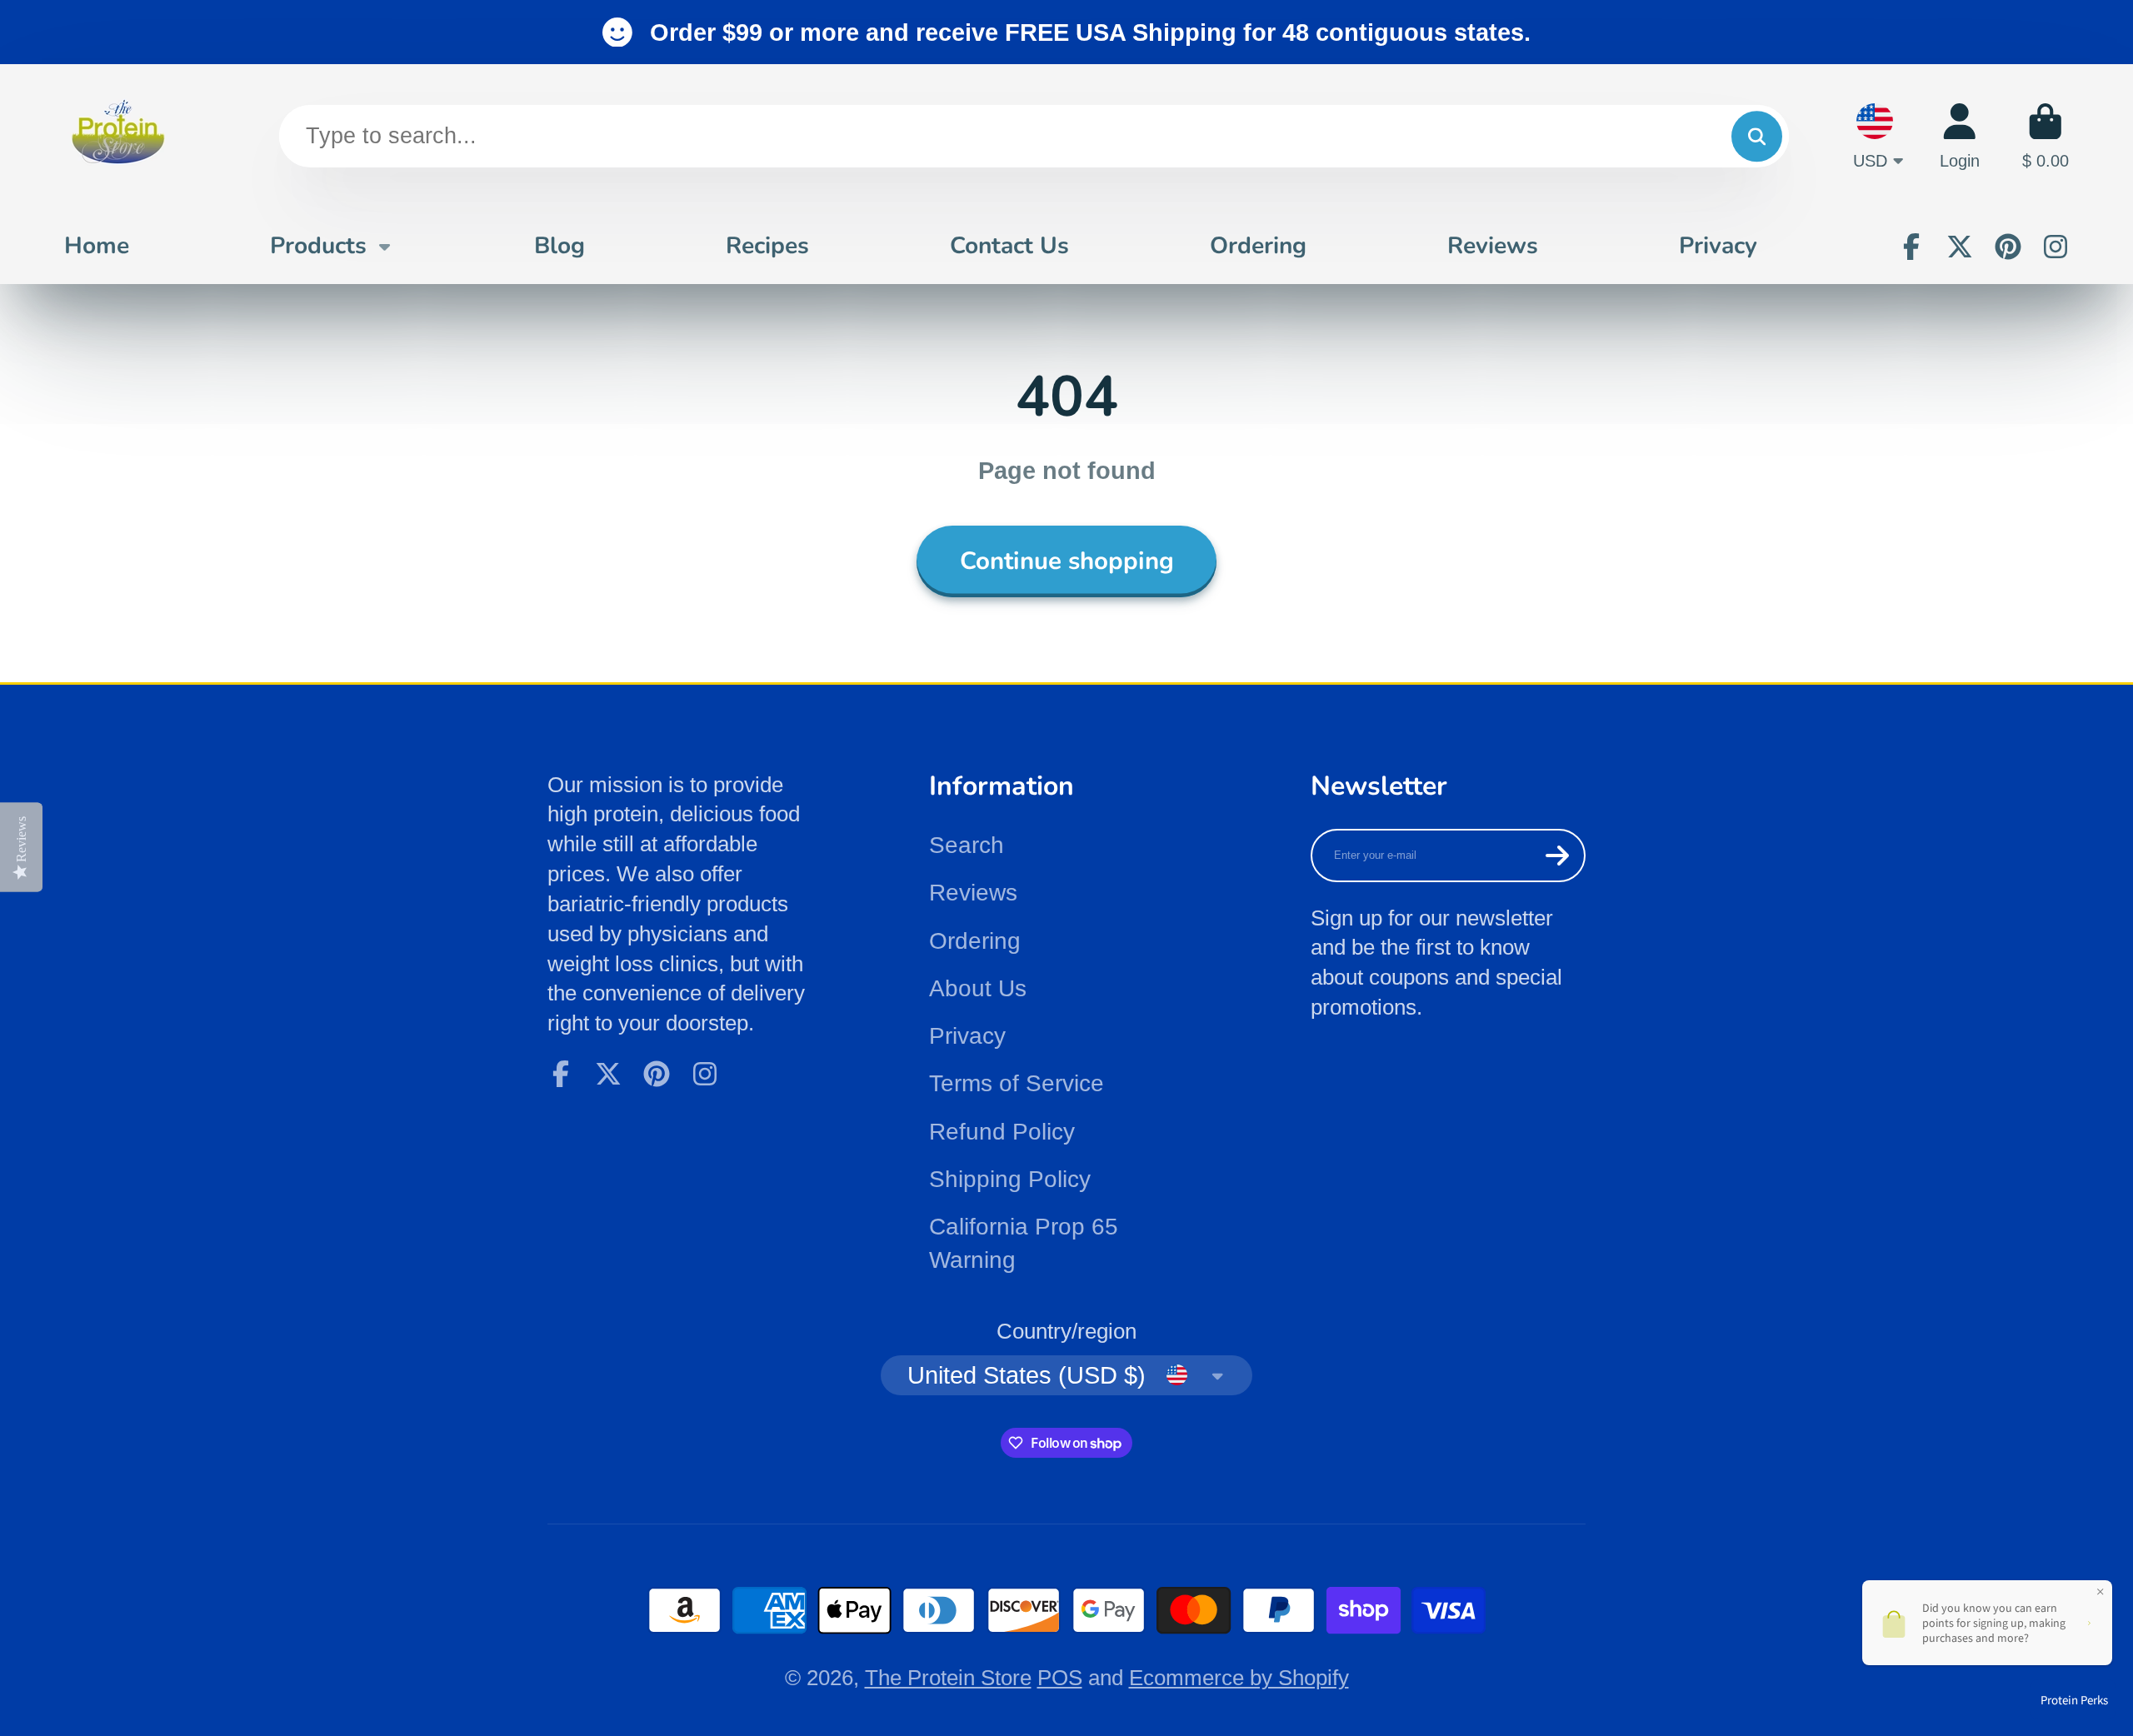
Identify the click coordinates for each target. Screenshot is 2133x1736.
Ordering (1258, 246)
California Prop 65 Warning (1024, 1243)
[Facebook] (1911, 247)
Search (967, 845)
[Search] (1757, 136)
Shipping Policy (1010, 1179)
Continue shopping (1067, 561)
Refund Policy (1002, 1132)
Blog (559, 246)
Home (97, 246)
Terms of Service (1017, 1083)
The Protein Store (948, 1678)
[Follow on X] (1960, 247)
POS (1060, 1678)
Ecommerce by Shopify (1239, 1678)
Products (318, 246)
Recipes (767, 246)
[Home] (118, 136)
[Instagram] (2056, 247)
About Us (978, 988)
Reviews (1493, 246)
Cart (2046, 136)
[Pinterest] (2008, 247)
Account (1960, 136)
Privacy (1718, 246)
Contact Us (1009, 246)
